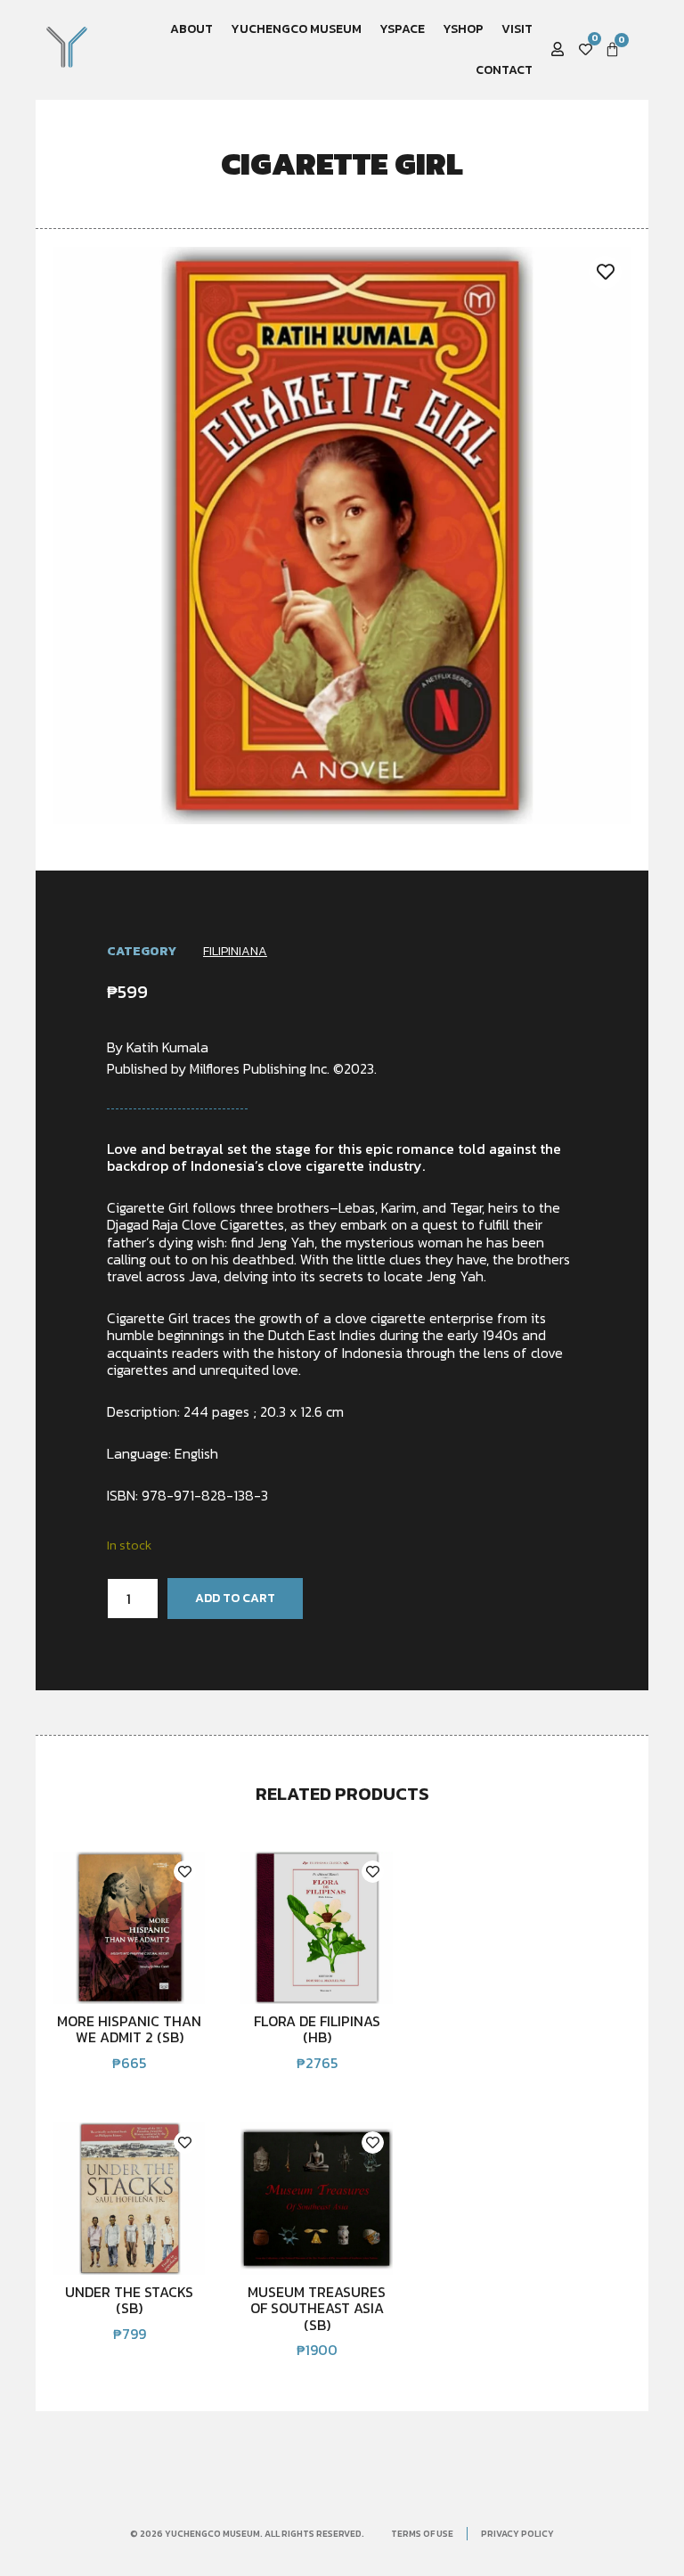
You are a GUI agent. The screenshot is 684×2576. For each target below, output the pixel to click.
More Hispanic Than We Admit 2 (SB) (129, 2029)
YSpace (402, 29)
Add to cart (235, 1598)
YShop (463, 29)
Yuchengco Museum (296, 29)
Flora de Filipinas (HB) (317, 2029)
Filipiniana (235, 951)
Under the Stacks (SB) (129, 2300)
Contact (504, 70)
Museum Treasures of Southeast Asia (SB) (317, 2308)
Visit (517, 29)
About (191, 29)
